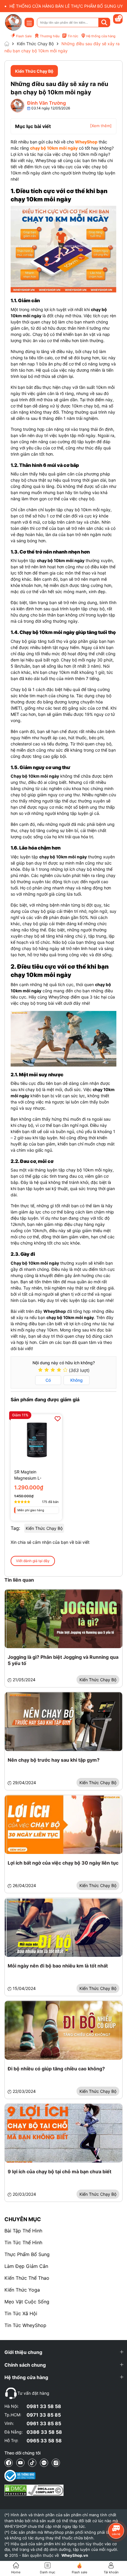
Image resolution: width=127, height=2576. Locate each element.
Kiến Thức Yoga (22, 2290)
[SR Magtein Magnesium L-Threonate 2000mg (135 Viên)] (36, 1440)
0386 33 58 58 (44, 2432)
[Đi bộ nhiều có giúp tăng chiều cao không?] (63, 2030)
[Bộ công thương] (34, 2476)
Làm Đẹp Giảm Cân (26, 2266)
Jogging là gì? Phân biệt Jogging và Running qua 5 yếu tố (63, 1660)
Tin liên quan (19, 1580)
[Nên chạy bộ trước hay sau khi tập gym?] (63, 1722)
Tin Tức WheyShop (25, 2325)
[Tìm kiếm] (104, 22)
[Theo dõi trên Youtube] (20, 2463)
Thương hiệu (50, 36)
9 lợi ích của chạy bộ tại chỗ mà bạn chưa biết (60, 2172)
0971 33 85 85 (44, 2415)
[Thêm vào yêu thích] (58, 1419)
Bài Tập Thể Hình (23, 2231)
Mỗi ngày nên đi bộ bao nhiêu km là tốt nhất (58, 1966)
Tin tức (73, 36)
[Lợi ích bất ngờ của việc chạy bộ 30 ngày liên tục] (63, 1825)
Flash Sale (24, 36)
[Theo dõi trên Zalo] (44, 2463)
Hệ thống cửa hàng (101, 36)
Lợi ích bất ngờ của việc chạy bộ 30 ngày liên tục (63, 1863)
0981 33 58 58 (44, 2406)
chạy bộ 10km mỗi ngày (54, 148)
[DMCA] (34, 2490)
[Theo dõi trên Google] (56, 2463)
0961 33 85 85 (44, 2423)
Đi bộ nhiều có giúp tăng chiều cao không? (56, 2069)
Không (76, 1380)
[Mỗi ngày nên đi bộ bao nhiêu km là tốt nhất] (63, 1927)
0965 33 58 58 (44, 2441)
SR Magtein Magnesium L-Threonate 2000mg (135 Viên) (33, 1475)
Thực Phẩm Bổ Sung (27, 2254)
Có (48, 1380)
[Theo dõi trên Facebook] (9, 2463)
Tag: (15, 1528)
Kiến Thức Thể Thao (27, 2278)
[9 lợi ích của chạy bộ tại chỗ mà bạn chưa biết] (63, 2133)
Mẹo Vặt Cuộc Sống (27, 2302)
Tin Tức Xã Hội (21, 2313)
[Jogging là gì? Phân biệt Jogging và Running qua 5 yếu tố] (63, 1619)
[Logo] (13, 22)
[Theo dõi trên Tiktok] (32, 2463)
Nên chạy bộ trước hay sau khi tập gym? (54, 1760)
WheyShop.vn (75, 2555)
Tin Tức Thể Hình (23, 2242)
